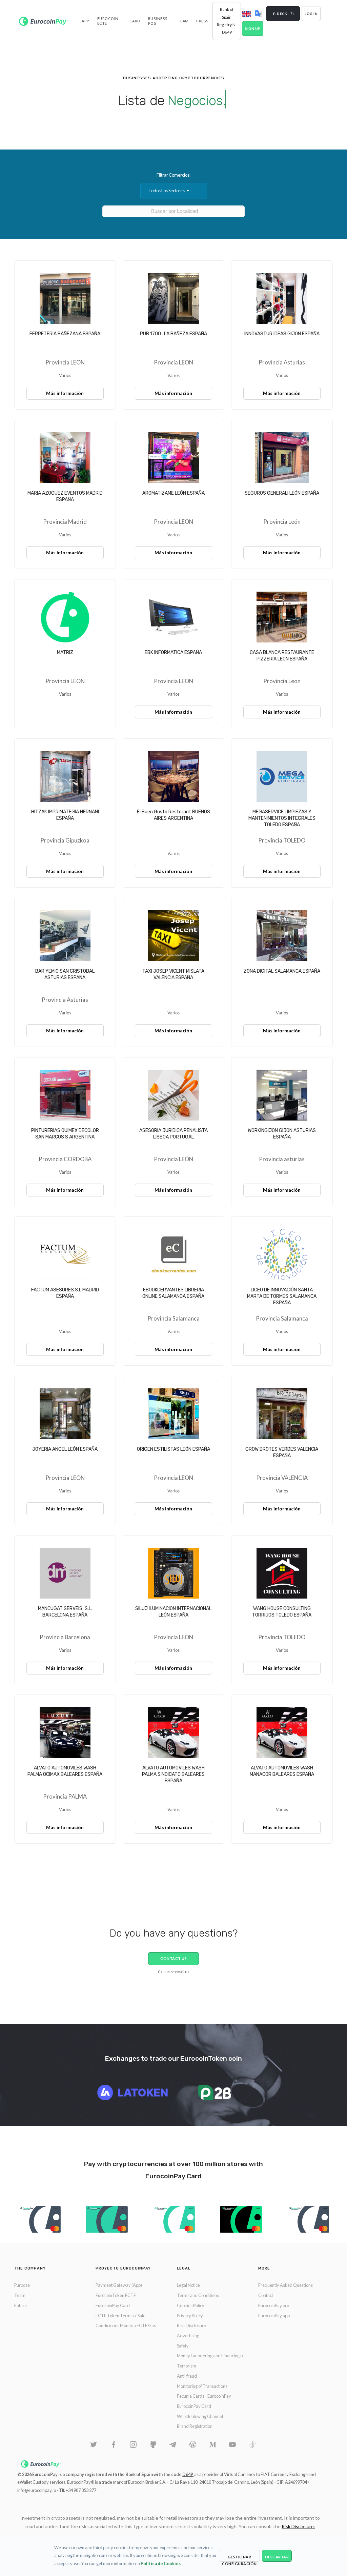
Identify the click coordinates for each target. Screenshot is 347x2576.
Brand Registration (195, 2426)
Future (21, 2305)
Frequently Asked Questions (285, 2285)
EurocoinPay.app (274, 2316)
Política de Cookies (161, 2563)
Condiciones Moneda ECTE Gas (126, 2325)
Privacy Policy (190, 2316)
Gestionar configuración (239, 2558)
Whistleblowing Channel (200, 2416)
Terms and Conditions (198, 2295)
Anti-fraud (187, 2376)
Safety (183, 2346)
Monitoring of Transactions (202, 2386)
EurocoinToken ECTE (116, 2295)
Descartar (277, 2557)
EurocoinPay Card (113, 2305)
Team (20, 2295)
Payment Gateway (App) (119, 2285)
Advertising (188, 2336)
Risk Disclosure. (298, 2526)
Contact (266, 2295)
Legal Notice (188, 2285)
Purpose (22, 2285)
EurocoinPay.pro (274, 2305)
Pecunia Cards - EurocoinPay (204, 2396)
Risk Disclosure (191, 2325)
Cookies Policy (191, 2305)
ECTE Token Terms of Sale (120, 2316)
